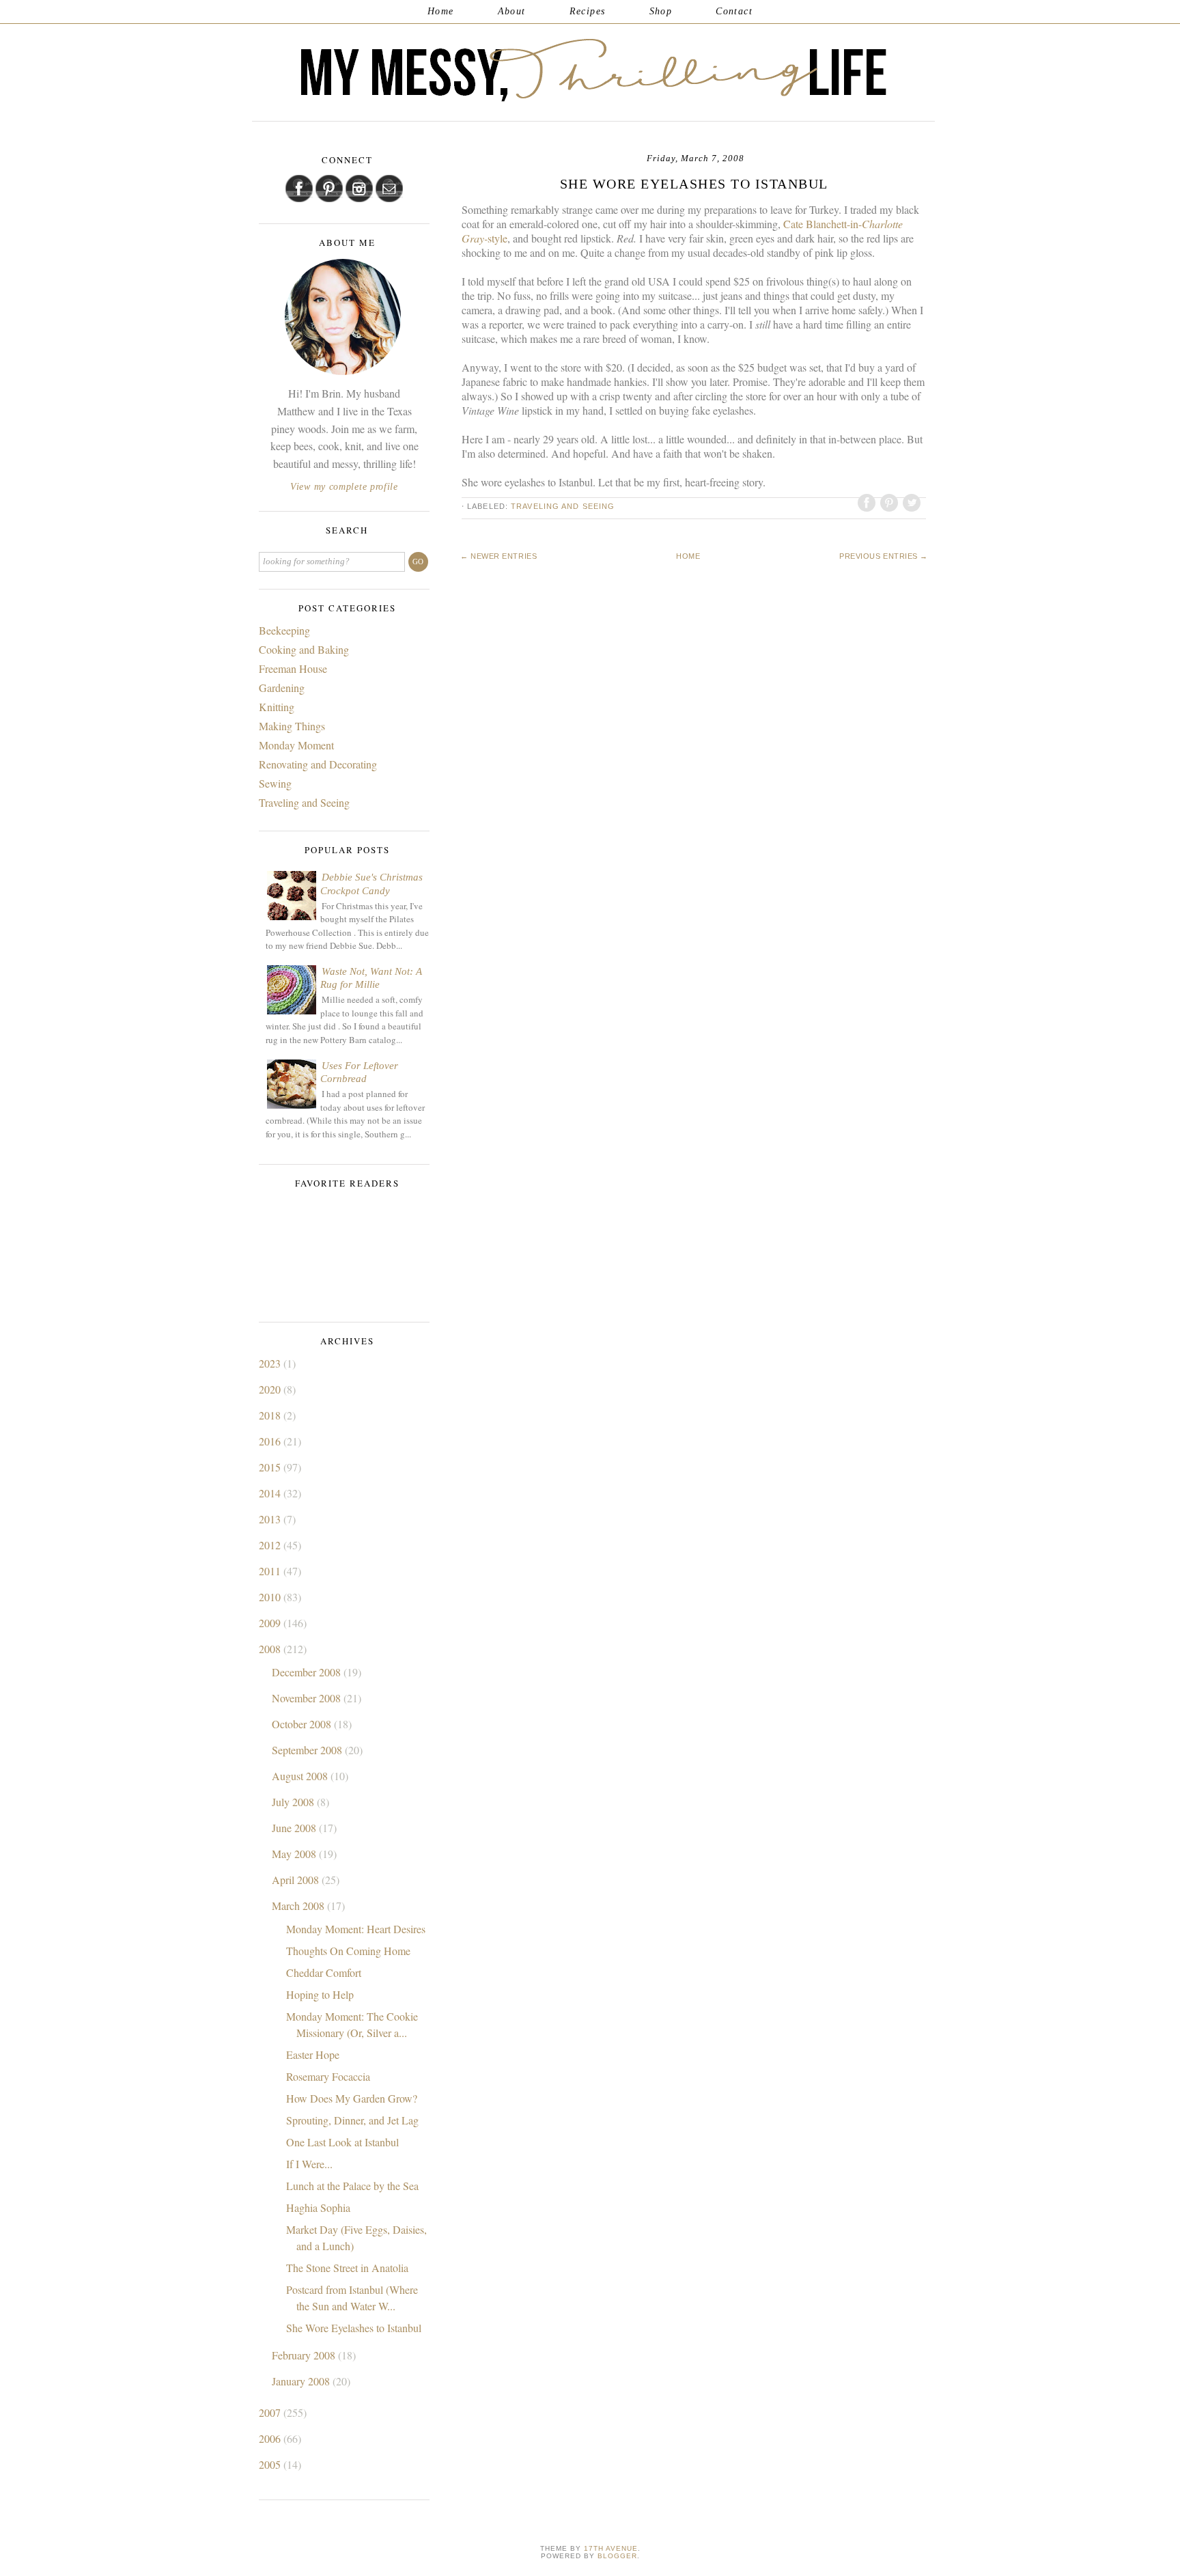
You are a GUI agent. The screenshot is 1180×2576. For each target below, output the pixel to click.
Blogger (617, 2556)
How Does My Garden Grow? (352, 2098)
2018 (271, 1415)
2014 (271, 1493)
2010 (271, 1597)
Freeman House (293, 668)
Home (441, 11)
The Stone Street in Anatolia (347, 2268)
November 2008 (308, 1698)
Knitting (277, 707)
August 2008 (301, 1776)
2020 (271, 1389)
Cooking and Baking (304, 649)
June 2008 (295, 1828)
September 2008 (308, 1750)
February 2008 (305, 2355)
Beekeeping (284, 630)
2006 (271, 2438)
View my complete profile (344, 487)
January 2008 (302, 2381)
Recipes (588, 11)
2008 (271, 1649)
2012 (271, 1545)
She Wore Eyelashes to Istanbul (354, 2328)
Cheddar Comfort (324, 1972)
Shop (661, 11)
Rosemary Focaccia (328, 2076)
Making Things (292, 726)
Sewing (275, 783)
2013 (271, 1519)
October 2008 (303, 1724)
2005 (271, 2464)
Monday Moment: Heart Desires (356, 1929)
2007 (271, 2412)
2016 (271, 1441)
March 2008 (299, 1906)
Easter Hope (313, 2054)
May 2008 (295, 1854)
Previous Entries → (884, 556)
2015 (271, 1467)
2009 (271, 1623)
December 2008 (308, 1672)
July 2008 (294, 1802)
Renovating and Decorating (318, 764)
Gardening (282, 688)
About (512, 11)
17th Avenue (611, 2548)
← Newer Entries (498, 556)
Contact (734, 11)
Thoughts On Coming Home (348, 1951)
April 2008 (297, 1880)
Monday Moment (296, 745)
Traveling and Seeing (563, 506)
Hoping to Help (320, 1994)
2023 (271, 1363)
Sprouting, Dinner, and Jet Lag (352, 2120)
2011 (271, 1571)
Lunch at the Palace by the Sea (352, 2186)
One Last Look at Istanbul (342, 2142)
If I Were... (309, 2164)
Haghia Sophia (318, 2207)
